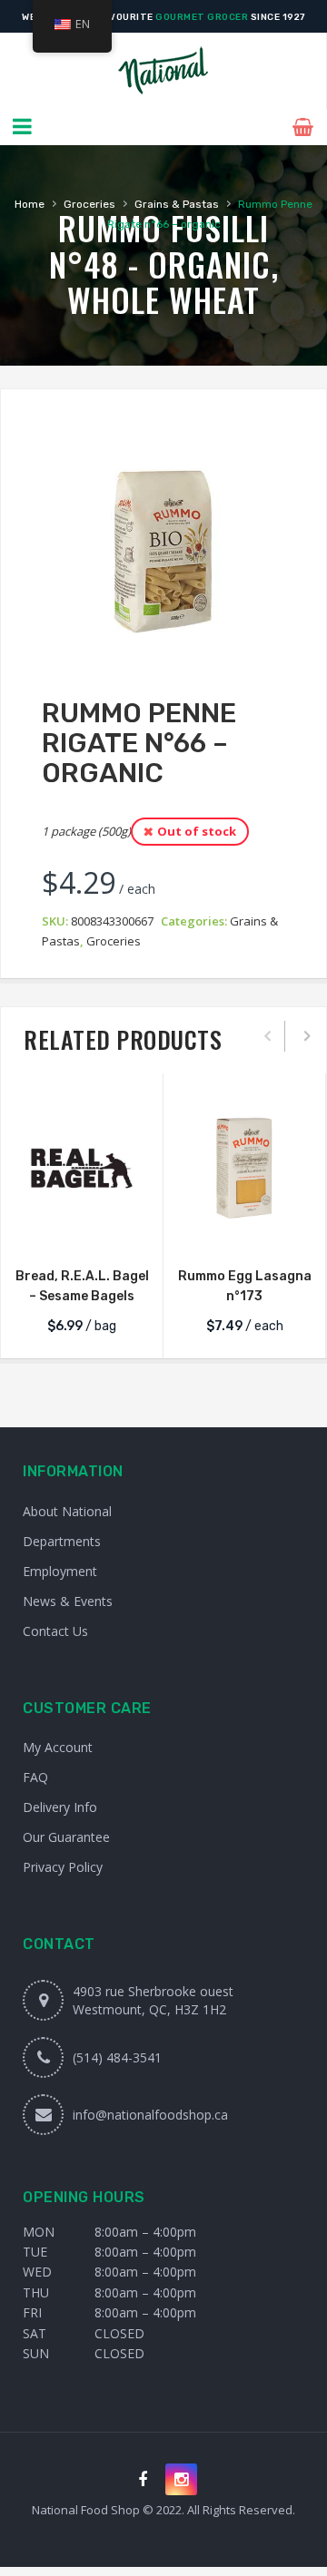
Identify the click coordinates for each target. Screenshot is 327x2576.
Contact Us (55, 1631)
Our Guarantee (66, 1837)
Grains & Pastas (177, 204)
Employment (60, 1571)
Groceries (89, 204)
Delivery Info (60, 1807)
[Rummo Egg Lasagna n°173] (244, 1168)
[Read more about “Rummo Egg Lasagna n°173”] (244, 1230)
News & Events (68, 1601)
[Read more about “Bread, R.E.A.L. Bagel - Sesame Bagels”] (82, 1230)
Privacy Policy (63, 1867)
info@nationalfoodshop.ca (150, 2115)
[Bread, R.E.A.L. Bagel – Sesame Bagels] (82, 1168)
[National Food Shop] (163, 71)
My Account (58, 1747)
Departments (62, 1541)
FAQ (35, 1777)
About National (67, 1511)
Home (30, 204)
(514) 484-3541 (117, 2057)
